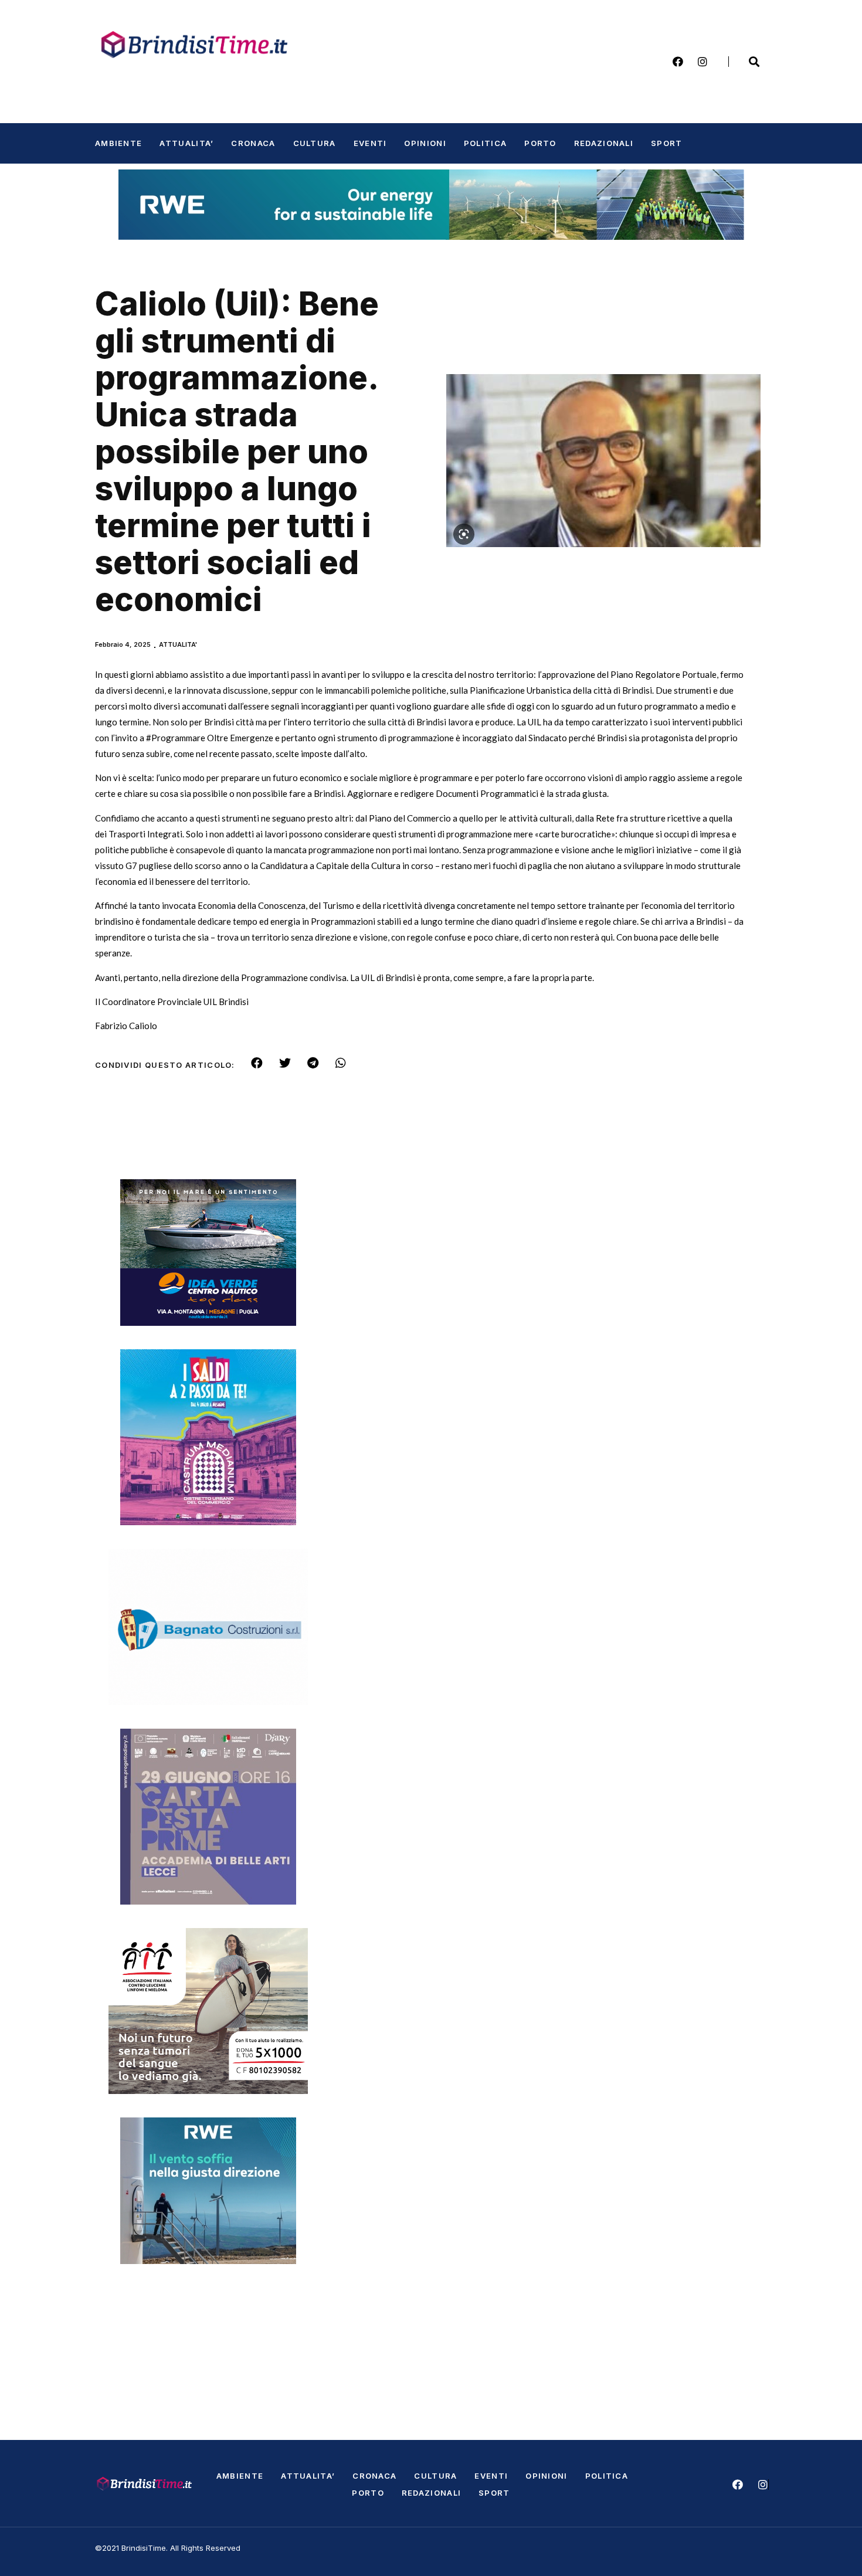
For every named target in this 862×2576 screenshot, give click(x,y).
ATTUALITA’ (186, 143)
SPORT (667, 143)
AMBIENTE (118, 143)
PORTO (540, 143)
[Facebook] (678, 62)
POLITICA (485, 143)
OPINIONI (425, 143)
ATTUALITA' (178, 644)
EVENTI (370, 143)
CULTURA (315, 143)
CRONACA (253, 143)
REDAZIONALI (604, 143)
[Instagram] (703, 62)
